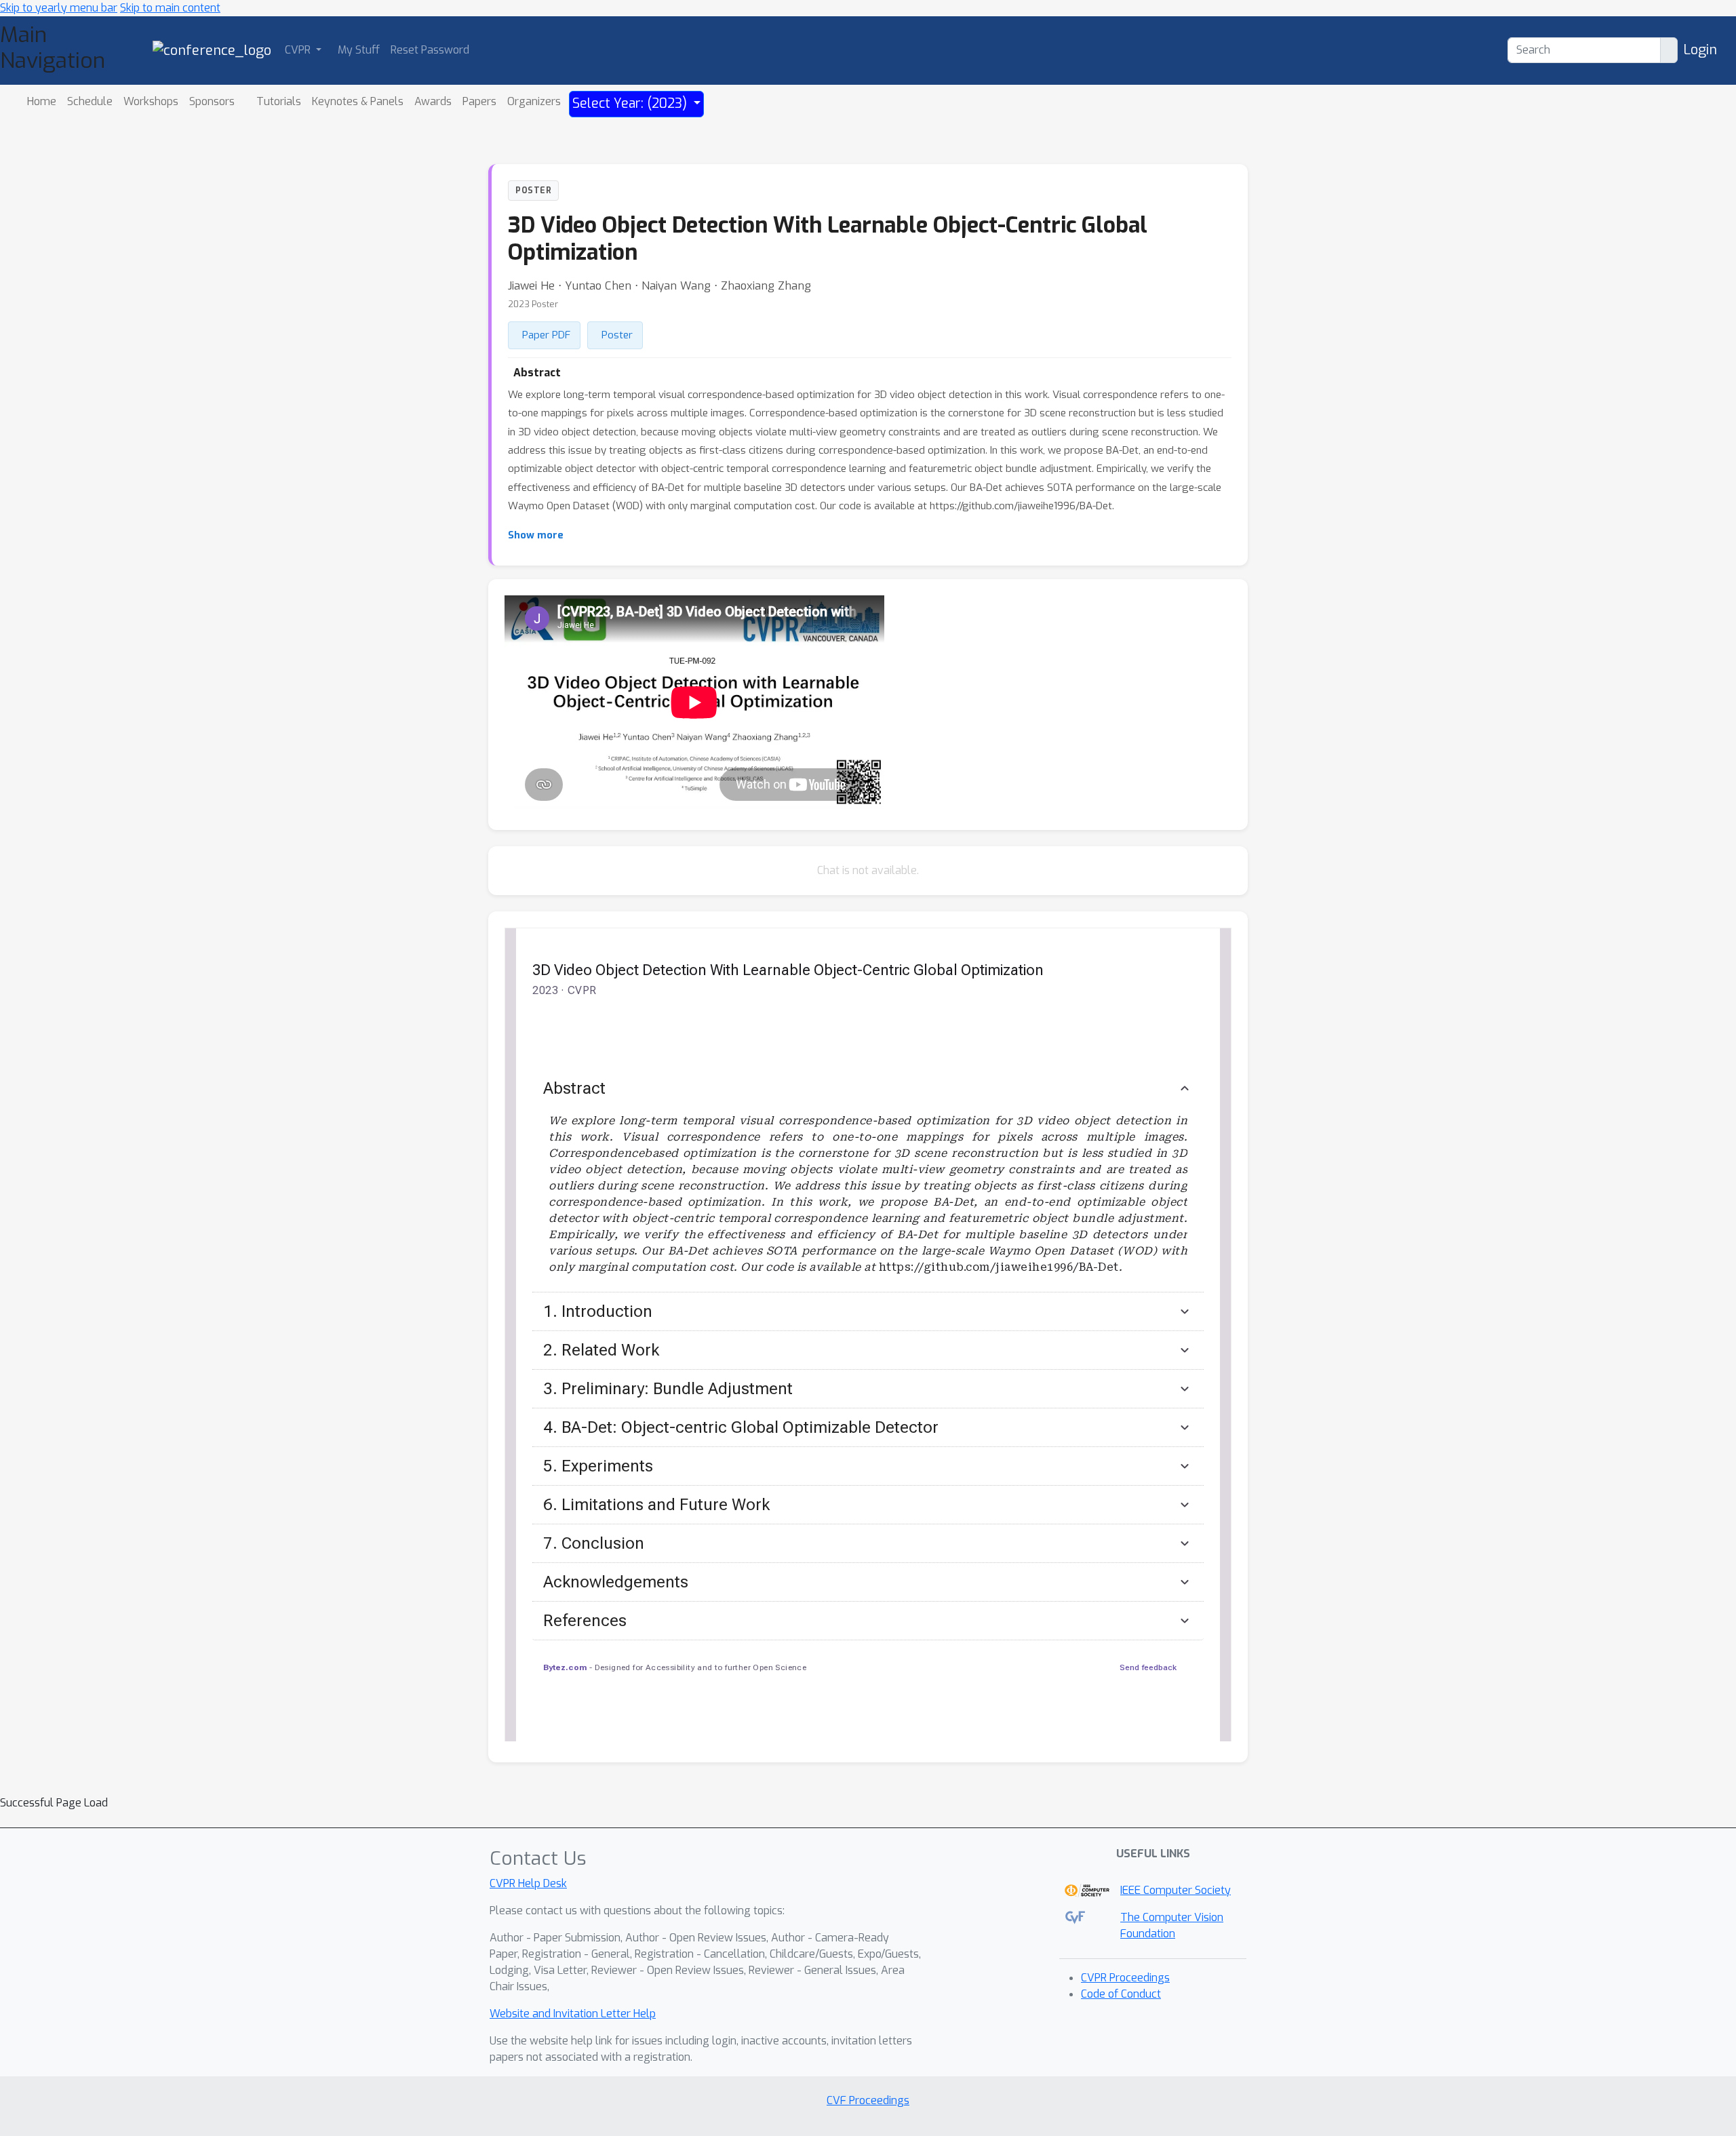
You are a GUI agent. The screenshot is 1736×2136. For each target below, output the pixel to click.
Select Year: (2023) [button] (631, 103)
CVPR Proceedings (1125, 1978)
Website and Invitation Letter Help (573, 2014)
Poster (617, 335)
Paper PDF (546, 335)
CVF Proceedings (868, 2100)
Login (1700, 50)
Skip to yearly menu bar (59, 8)
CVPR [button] (299, 50)
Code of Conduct (1121, 1994)
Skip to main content (170, 8)
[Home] (212, 50)
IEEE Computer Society (1176, 1890)
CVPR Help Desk (528, 1883)
